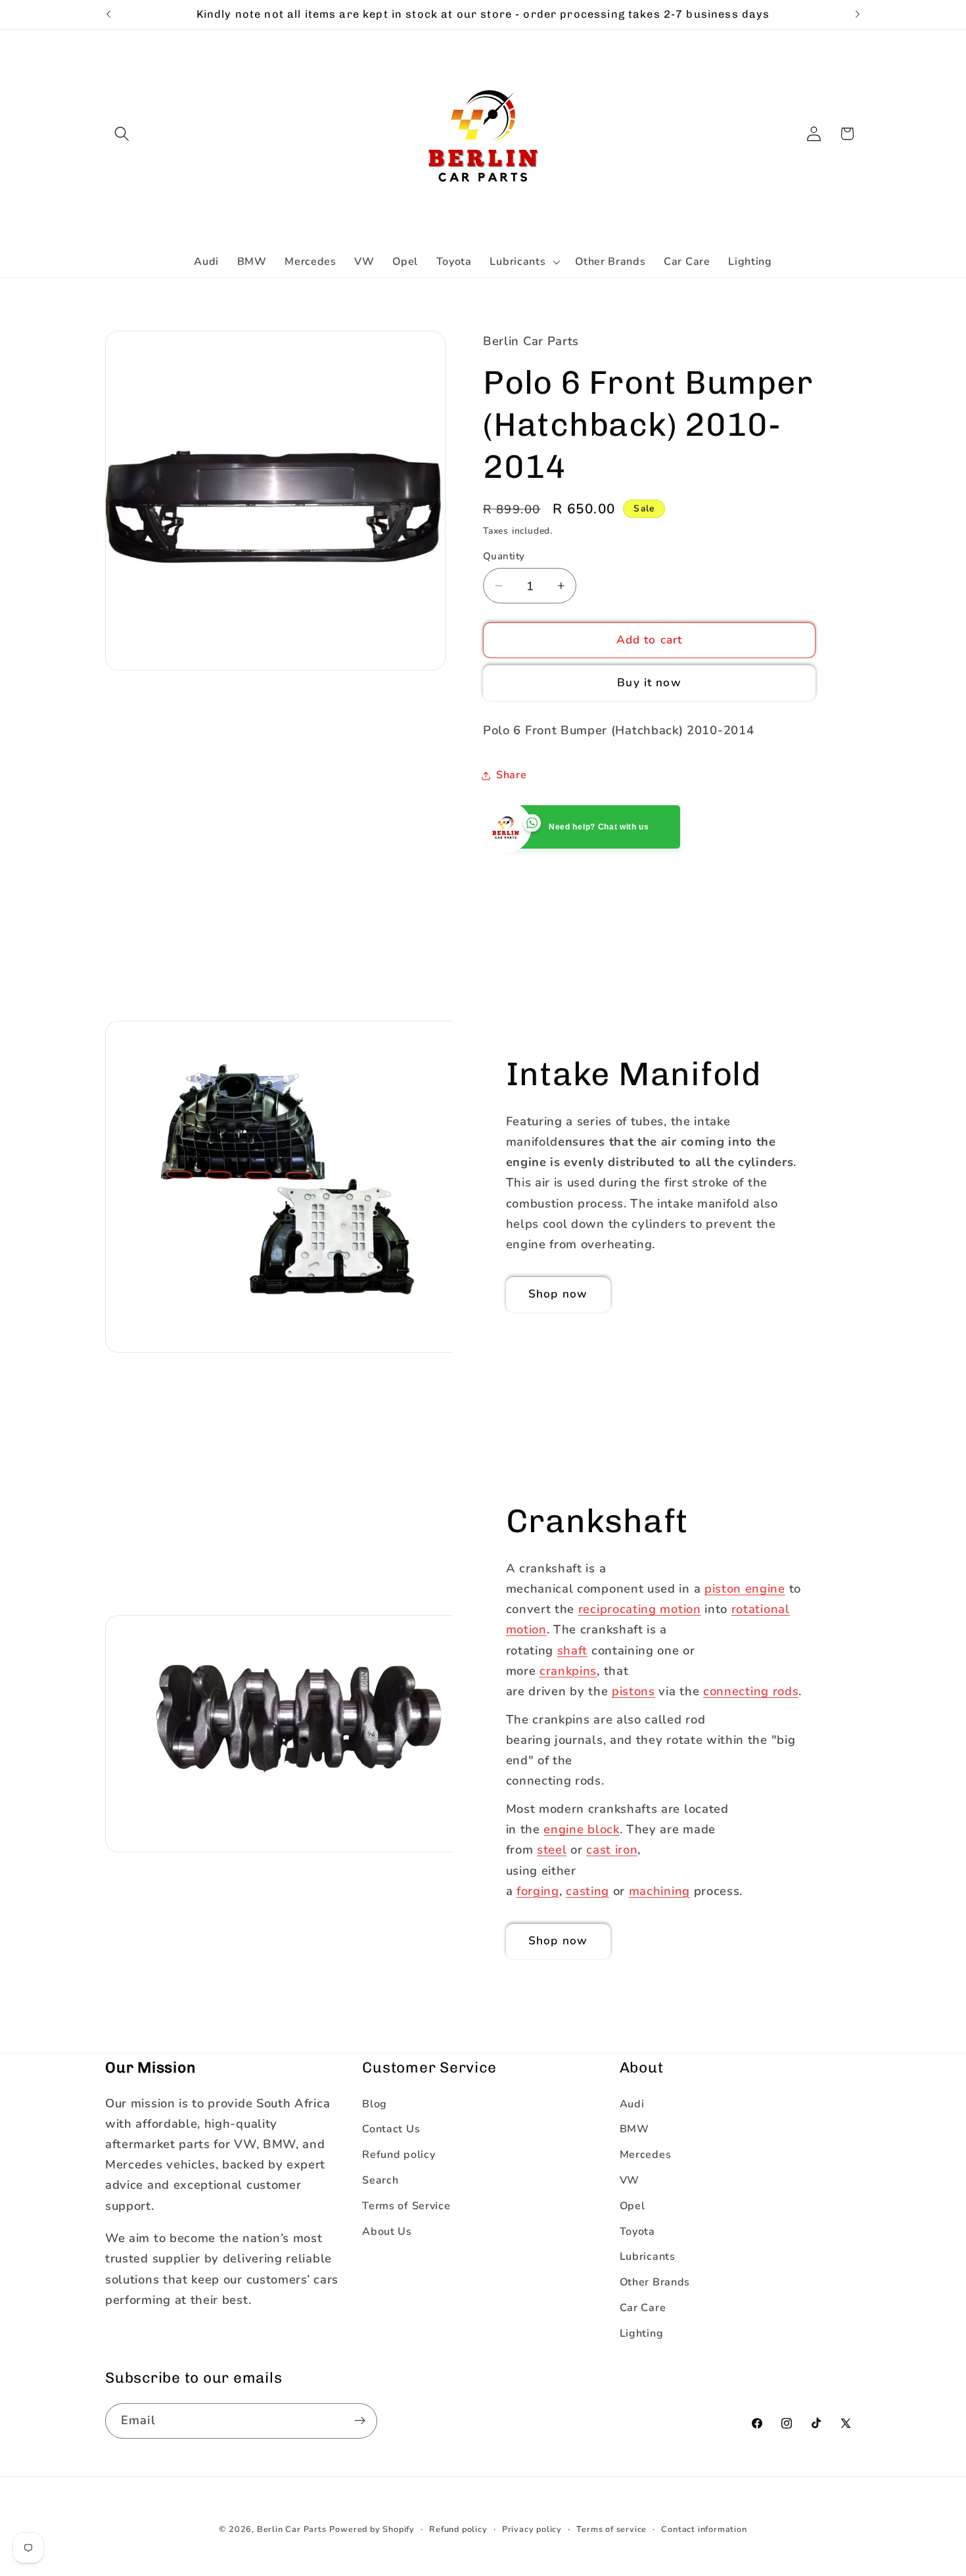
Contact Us (391, 2129)
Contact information (704, 2529)
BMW (634, 2129)
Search (380, 2180)
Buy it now (649, 683)
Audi (632, 2104)
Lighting (642, 2333)
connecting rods (751, 1691)
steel (552, 1849)
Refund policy (399, 2155)
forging (538, 1891)
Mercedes (646, 2155)
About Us (387, 2232)
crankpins (568, 1670)
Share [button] (511, 775)
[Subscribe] (360, 2421)
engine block (581, 1829)
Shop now (558, 1294)
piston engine (745, 1588)
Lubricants (648, 2257)
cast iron (612, 1849)
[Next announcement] (858, 14)
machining (659, 1891)
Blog (375, 2104)
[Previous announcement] (108, 14)
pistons (633, 1691)
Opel (632, 2206)
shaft (572, 1650)
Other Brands (655, 2282)
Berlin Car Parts (292, 2529)
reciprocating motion (640, 1609)
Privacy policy (532, 2529)
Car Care (643, 2308)
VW (630, 2180)
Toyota (637, 2232)
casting (587, 1891)
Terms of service (611, 2529)
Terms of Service (406, 2206)
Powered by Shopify (372, 2529)
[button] (122, 134)
